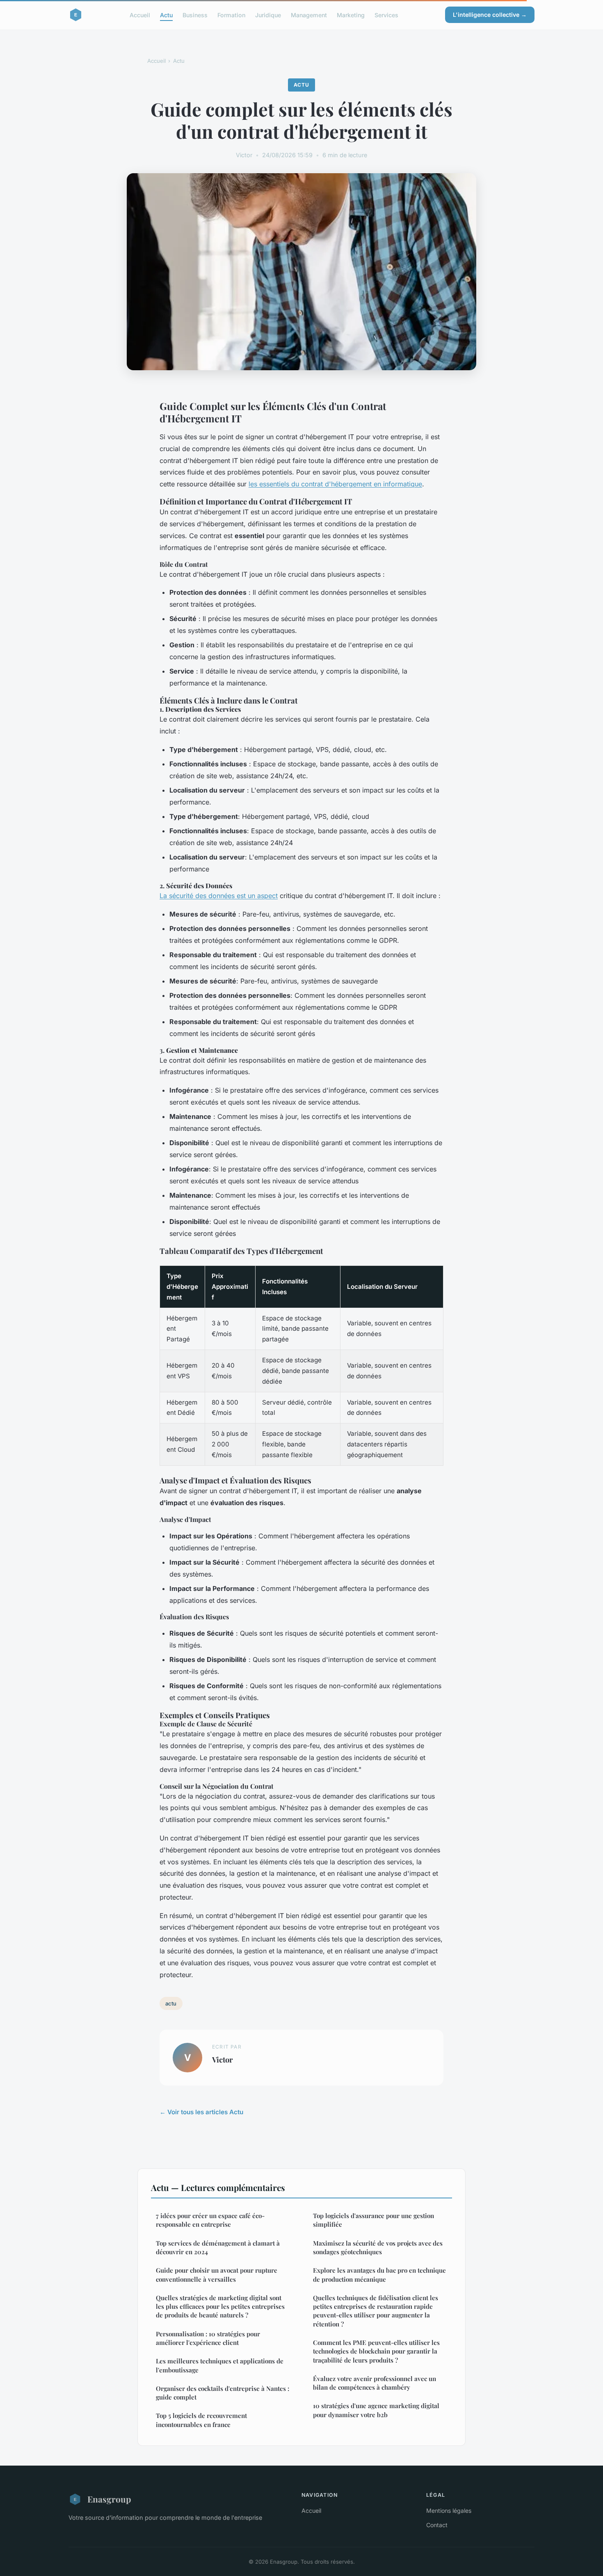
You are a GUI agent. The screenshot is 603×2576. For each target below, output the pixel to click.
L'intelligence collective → (490, 15)
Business (195, 15)
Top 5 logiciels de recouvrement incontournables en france (201, 2420)
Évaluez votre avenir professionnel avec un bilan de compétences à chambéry (375, 2383)
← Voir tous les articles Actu (201, 2112)
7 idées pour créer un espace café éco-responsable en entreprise (210, 2220)
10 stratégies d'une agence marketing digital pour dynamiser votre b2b (376, 2410)
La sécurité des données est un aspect (219, 896)
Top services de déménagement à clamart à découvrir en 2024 (218, 2247)
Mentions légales (449, 2511)
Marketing (351, 15)
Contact (437, 2525)
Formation (231, 15)
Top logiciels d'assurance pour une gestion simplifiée (373, 2220)
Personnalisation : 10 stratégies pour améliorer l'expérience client (208, 2338)
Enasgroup (109, 2499)
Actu (166, 15)
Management (309, 15)
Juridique (268, 15)
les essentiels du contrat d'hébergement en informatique (335, 484)
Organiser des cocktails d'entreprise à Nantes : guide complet (223, 2393)
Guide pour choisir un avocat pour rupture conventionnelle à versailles (217, 2275)
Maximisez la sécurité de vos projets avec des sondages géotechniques (378, 2247)
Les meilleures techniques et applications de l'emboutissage (220, 2365)
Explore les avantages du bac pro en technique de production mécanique (379, 2275)
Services (386, 15)
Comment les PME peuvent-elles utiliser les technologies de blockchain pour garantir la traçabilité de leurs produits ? (376, 2351)
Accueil (140, 15)
